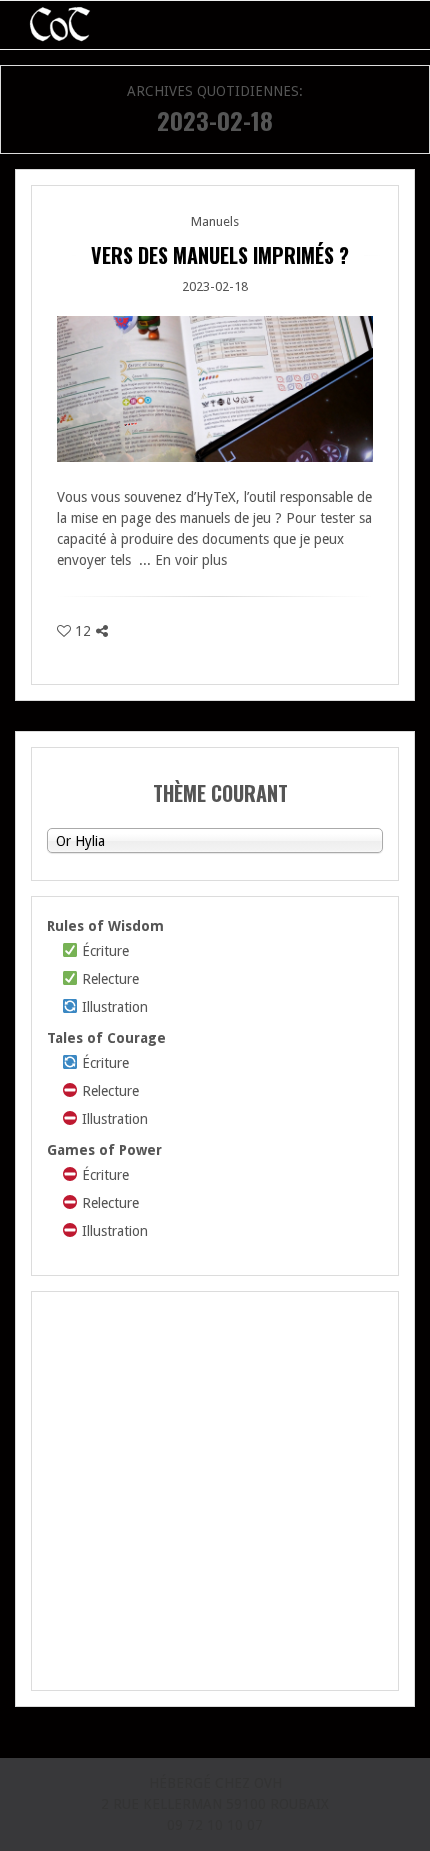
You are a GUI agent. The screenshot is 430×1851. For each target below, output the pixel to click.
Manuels (215, 221)
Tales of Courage (106, 1038)
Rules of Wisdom (105, 926)
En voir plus (191, 560)
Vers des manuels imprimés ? (220, 255)
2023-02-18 (215, 286)
